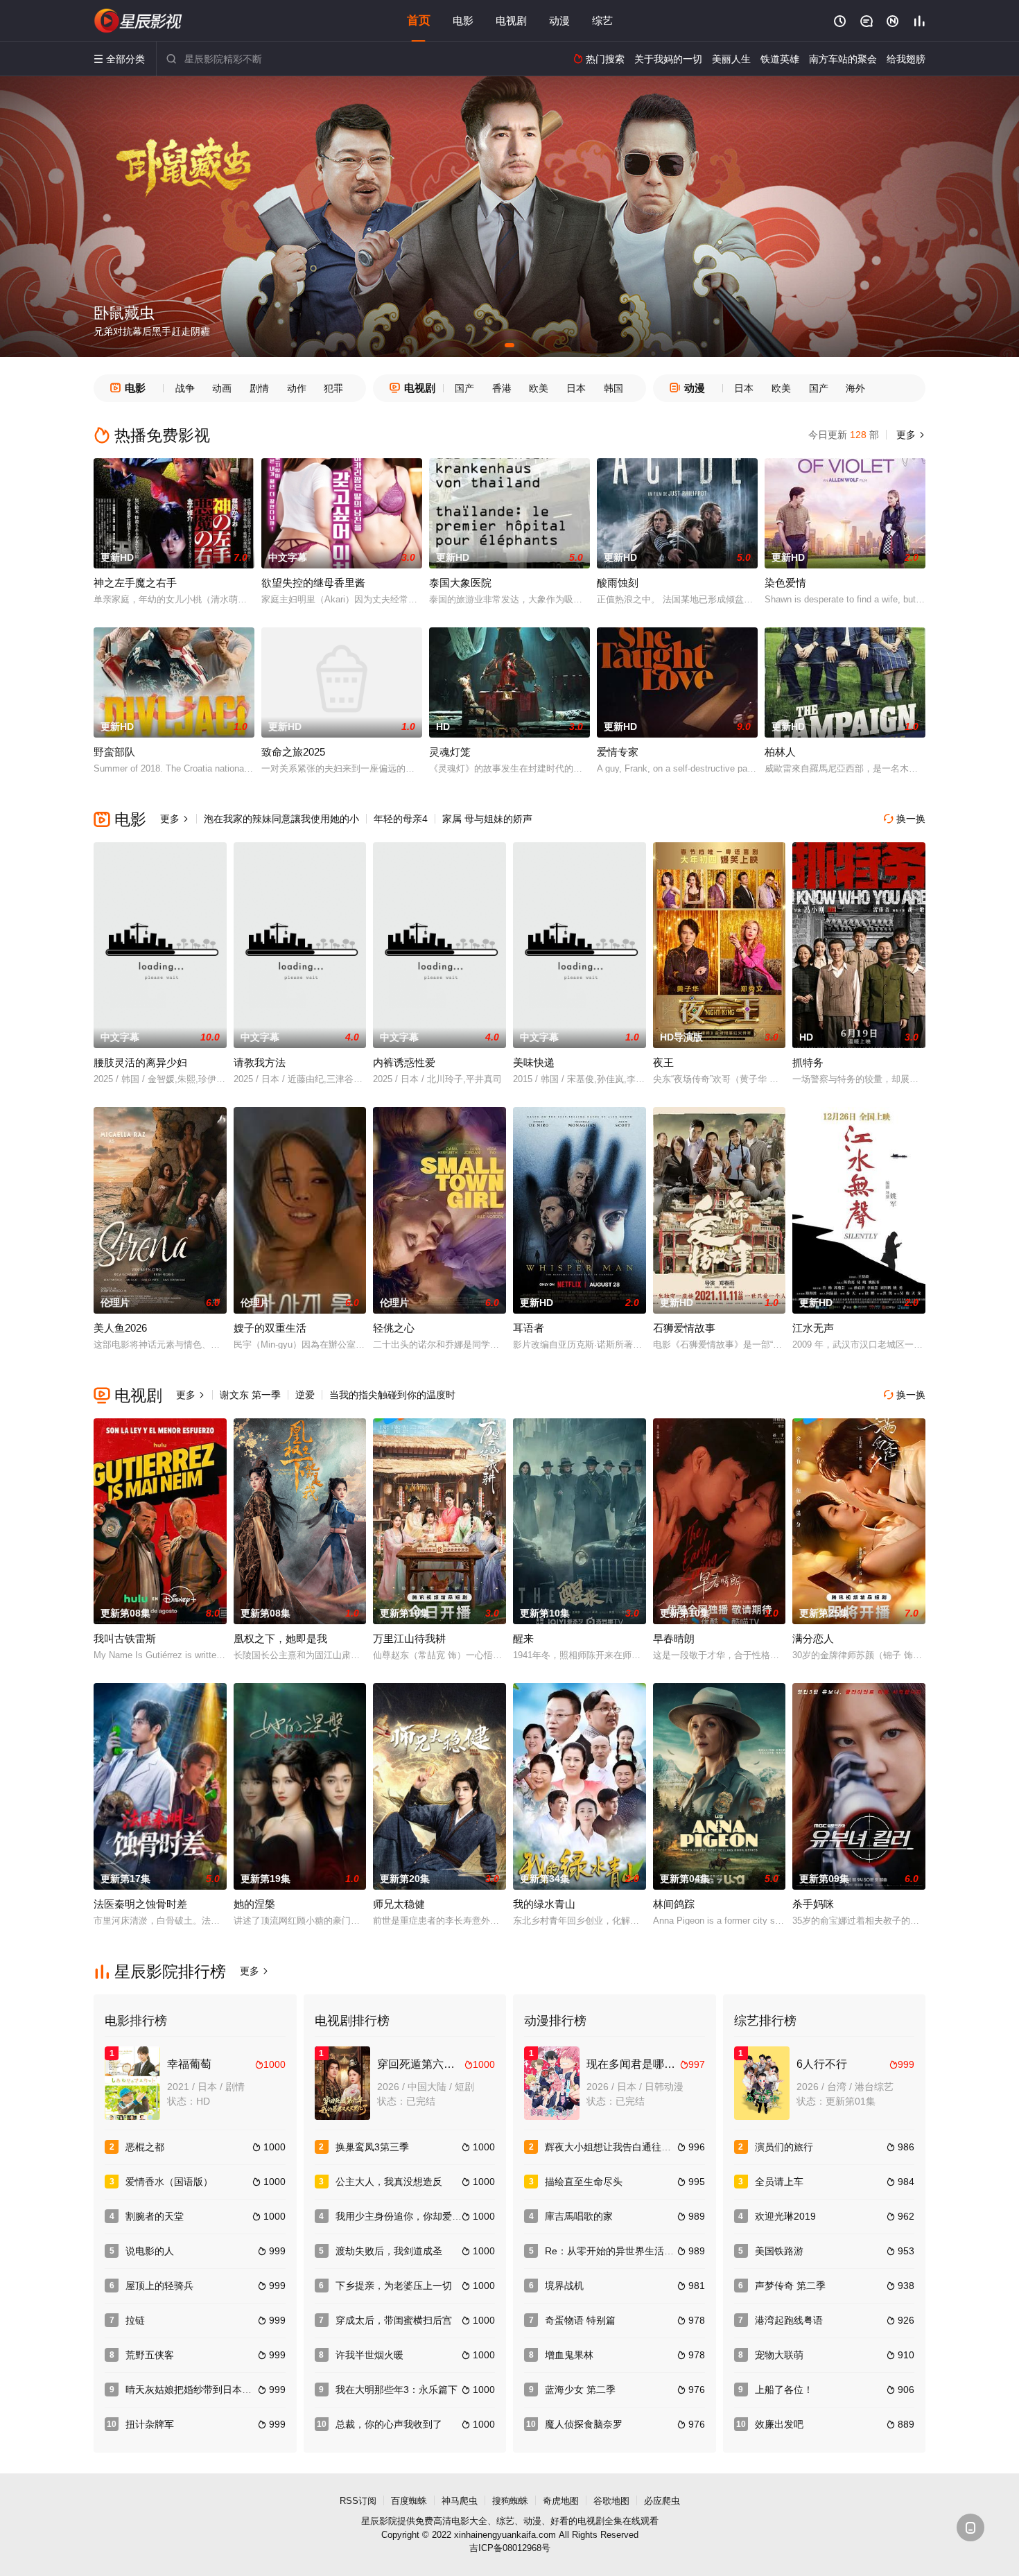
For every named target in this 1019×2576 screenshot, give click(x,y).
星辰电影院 (139, 21)
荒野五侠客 (150, 2355)
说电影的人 (150, 2251)
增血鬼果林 (569, 2355)
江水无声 (813, 1328)
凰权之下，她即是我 (280, 1638)
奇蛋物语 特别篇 (580, 2320)
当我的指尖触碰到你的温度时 (392, 1395)
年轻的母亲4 (401, 819)
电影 (463, 20)
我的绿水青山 (544, 1904)
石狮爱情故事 (684, 1328)
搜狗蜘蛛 (510, 2501)
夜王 (663, 1062)
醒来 (523, 1638)
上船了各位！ (784, 2390)
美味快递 (534, 1062)
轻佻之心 (394, 1328)
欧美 (539, 388)
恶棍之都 (145, 2147)
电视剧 (511, 20)
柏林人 (780, 752)
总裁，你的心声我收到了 (389, 2424)
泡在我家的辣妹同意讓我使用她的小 (281, 819)
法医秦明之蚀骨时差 (140, 1904)
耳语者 (529, 1328)
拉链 (135, 2320)
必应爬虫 (662, 2501)
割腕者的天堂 (155, 2216)
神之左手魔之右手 (135, 583)
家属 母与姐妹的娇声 (487, 819)
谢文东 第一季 (250, 1395)
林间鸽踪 (674, 1904)
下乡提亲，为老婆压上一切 (394, 2286)
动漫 (559, 20)
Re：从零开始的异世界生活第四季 (619, 2251)
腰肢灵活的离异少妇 (140, 1062)
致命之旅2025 (293, 752)
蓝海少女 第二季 (580, 2390)
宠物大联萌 (779, 2355)
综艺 (602, 20)
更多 (909, 435)
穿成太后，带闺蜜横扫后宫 (394, 2320)
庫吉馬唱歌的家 (579, 2216)
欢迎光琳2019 (785, 2216)
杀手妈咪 (813, 1904)
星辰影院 (379, 2521)
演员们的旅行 (784, 2147)
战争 (185, 388)
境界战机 (564, 2286)
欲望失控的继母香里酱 (313, 583)
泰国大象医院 (460, 583)
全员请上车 (779, 2182)
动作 (297, 388)
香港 (502, 388)
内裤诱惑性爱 (404, 1062)
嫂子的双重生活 (270, 1328)
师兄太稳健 (399, 1904)
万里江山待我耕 (409, 1638)
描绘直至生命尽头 (584, 2182)
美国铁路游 (779, 2251)
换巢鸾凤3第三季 (372, 2147)
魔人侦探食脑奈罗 (584, 2424)
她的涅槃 (254, 1904)
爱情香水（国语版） (169, 2182)
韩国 (613, 388)
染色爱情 (785, 583)
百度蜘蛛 (409, 2501)
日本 (576, 388)
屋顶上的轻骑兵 (159, 2286)
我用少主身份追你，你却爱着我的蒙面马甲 (428, 2216)
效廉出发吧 (779, 2424)
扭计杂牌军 (150, 2424)
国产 (464, 388)
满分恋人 (813, 1638)
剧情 (259, 388)
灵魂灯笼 (450, 752)
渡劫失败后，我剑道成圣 (389, 2251)
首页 (419, 20)
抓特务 (808, 1062)
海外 (855, 388)
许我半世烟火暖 (369, 2355)
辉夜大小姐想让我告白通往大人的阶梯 (627, 2147)
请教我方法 (260, 1062)
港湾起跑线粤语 (789, 2320)
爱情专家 (618, 752)
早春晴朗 (674, 1638)
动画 (222, 388)
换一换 (905, 819)
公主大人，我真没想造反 (389, 2182)
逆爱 (305, 1395)
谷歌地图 (611, 2501)
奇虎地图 (561, 2501)
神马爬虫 (460, 2501)
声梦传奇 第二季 (790, 2286)
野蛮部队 (114, 752)
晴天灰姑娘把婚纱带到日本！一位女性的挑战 (223, 2390)
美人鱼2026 (120, 1328)
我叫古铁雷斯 (125, 1638)
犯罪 (333, 388)
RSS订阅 (358, 2501)
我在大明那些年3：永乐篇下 (397, 2390)
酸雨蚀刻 (618, 583)
